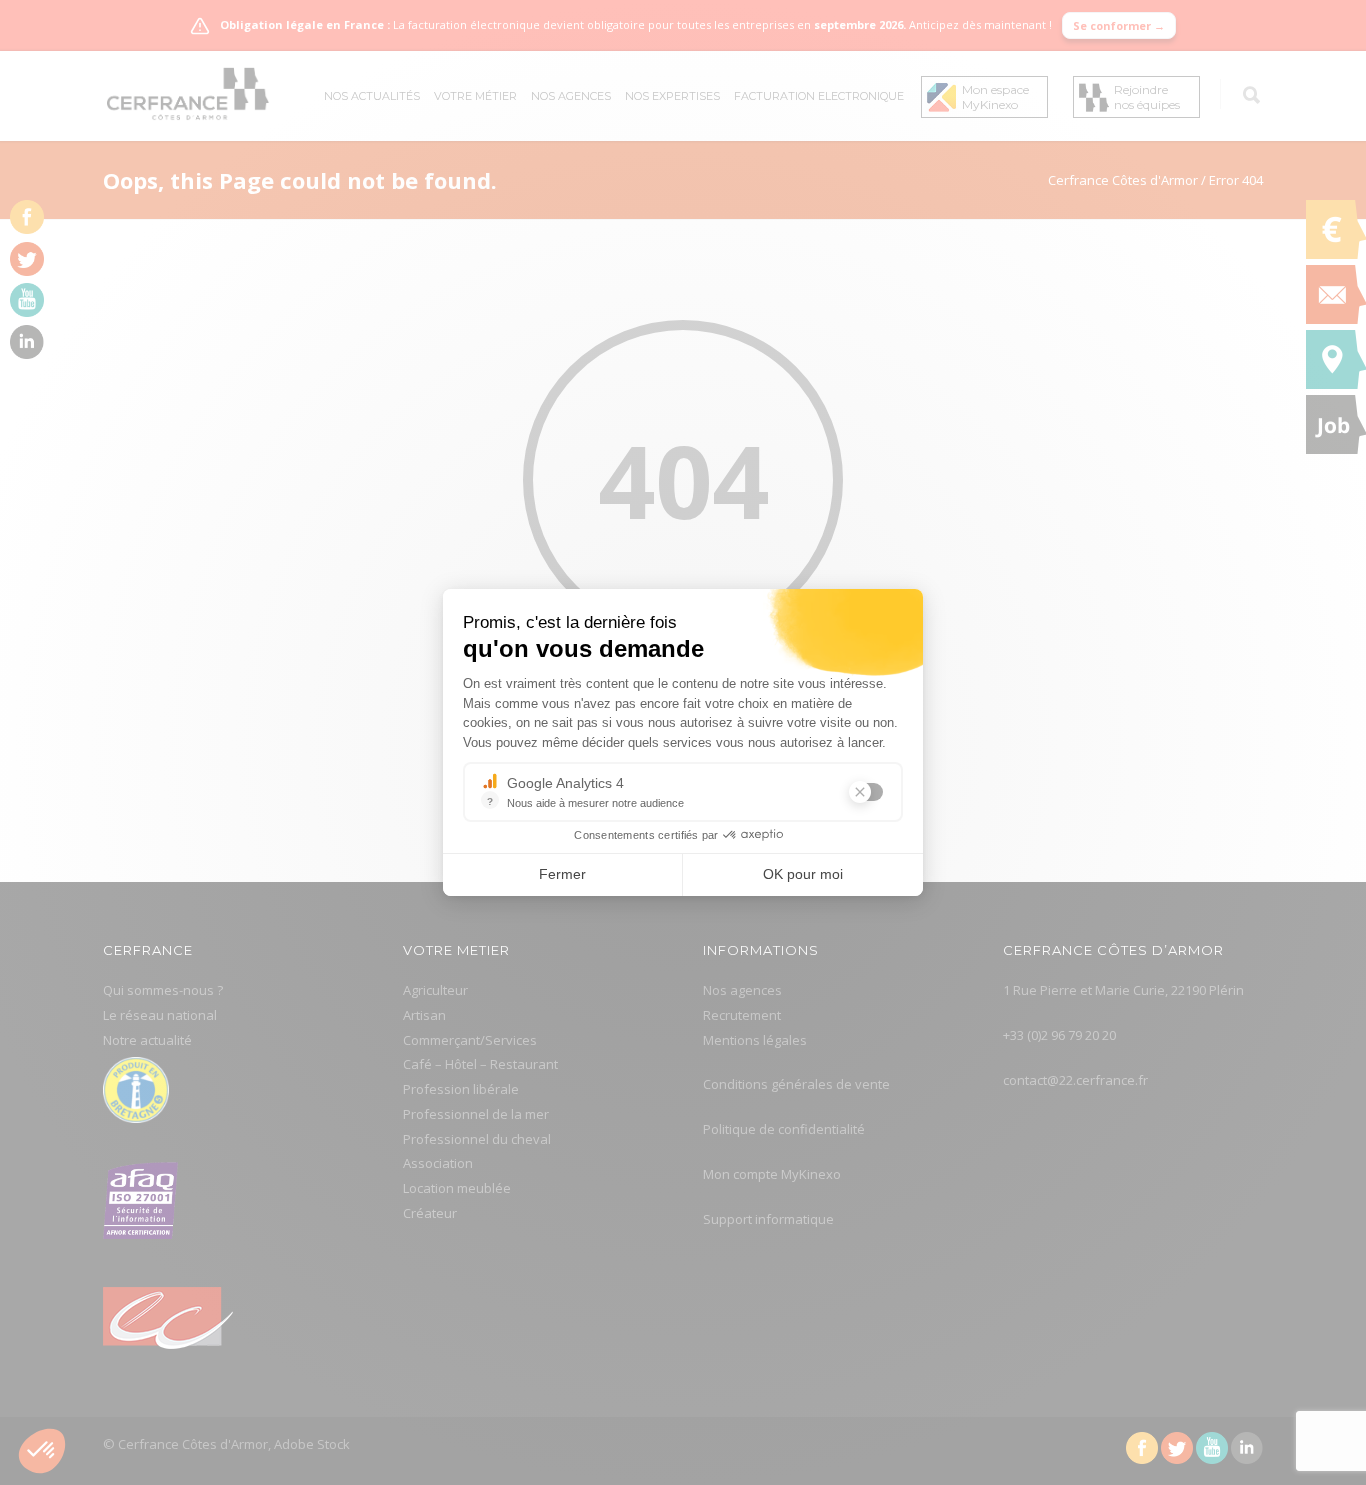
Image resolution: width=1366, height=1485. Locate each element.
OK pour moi (803, 874)
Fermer (562, 874)
